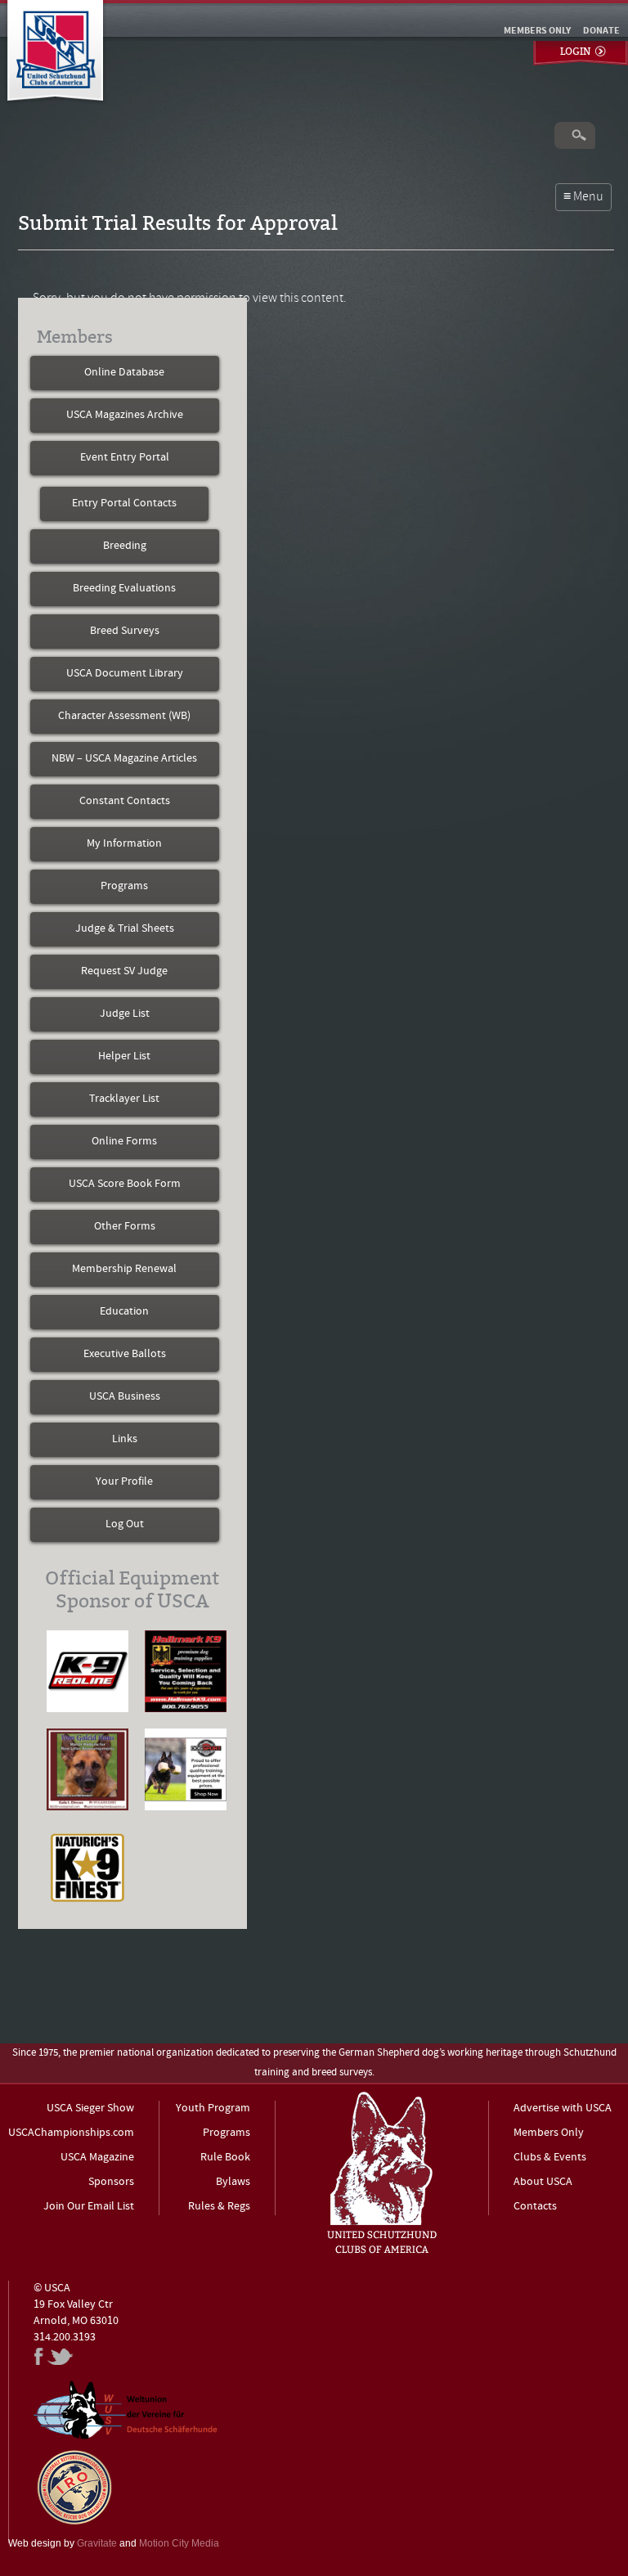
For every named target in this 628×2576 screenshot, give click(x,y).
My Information (124, 844)
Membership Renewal (124, 1269)
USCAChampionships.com (71, 2133)
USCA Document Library (125, 674)
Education (124, 1312)
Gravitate (97, 2543)
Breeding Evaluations (124, 589)
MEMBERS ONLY (537, 31)
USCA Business (125, 1397)
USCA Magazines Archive (125, 415)
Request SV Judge (124, 971)
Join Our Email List (89, 2207)
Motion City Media (179, 2543)
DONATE (601, 31)
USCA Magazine (97, 2158)
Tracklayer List (124, 1099)
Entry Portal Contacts (124, 504)
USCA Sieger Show (90, 2108)
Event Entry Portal (125, 458)
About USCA (543, 2182)
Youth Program (213, 2108)
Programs (124, 886)
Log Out (125, 1524)
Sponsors (111, 2182)
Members (75, 337)
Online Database (124, 373)
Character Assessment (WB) (124, 716)
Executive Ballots (125, 1354)
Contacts (535, 2207)
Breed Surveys (125, 631)
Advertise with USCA (563, 2108)
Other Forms (125, 1227)
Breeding (125, 546)
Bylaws (233, 2182)
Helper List (124, 1056)
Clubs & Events (550, 2158)
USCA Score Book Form (125, 1184)
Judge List (125, 1014)
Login (575, 52)
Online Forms (124, 1142)
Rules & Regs (219, 2207)
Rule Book (225, 2158)
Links (125, 1439)
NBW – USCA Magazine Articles (124, 759)
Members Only (549, 2133)
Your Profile (124, 1482)
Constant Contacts (125, 801)
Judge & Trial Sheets (125, 929)
